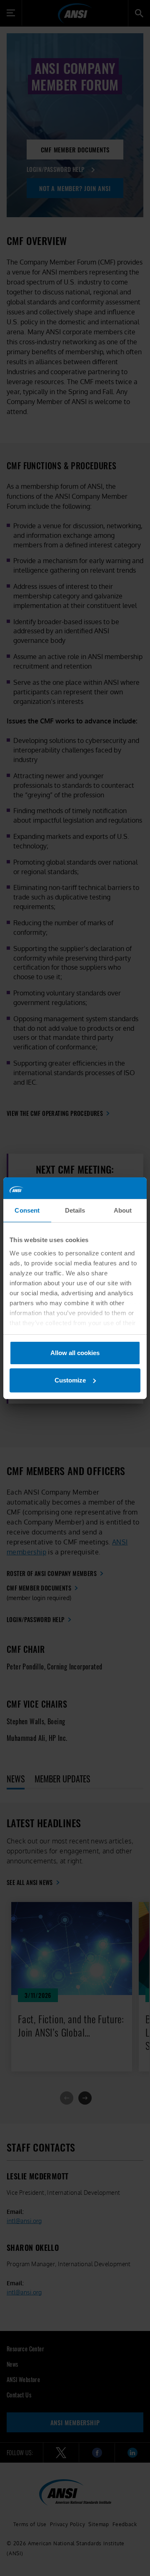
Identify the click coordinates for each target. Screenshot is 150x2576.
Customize (70, 1380)
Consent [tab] (27, 1210)
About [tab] (123, 1210)
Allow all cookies (75, 1353)
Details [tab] (75, 1210)
